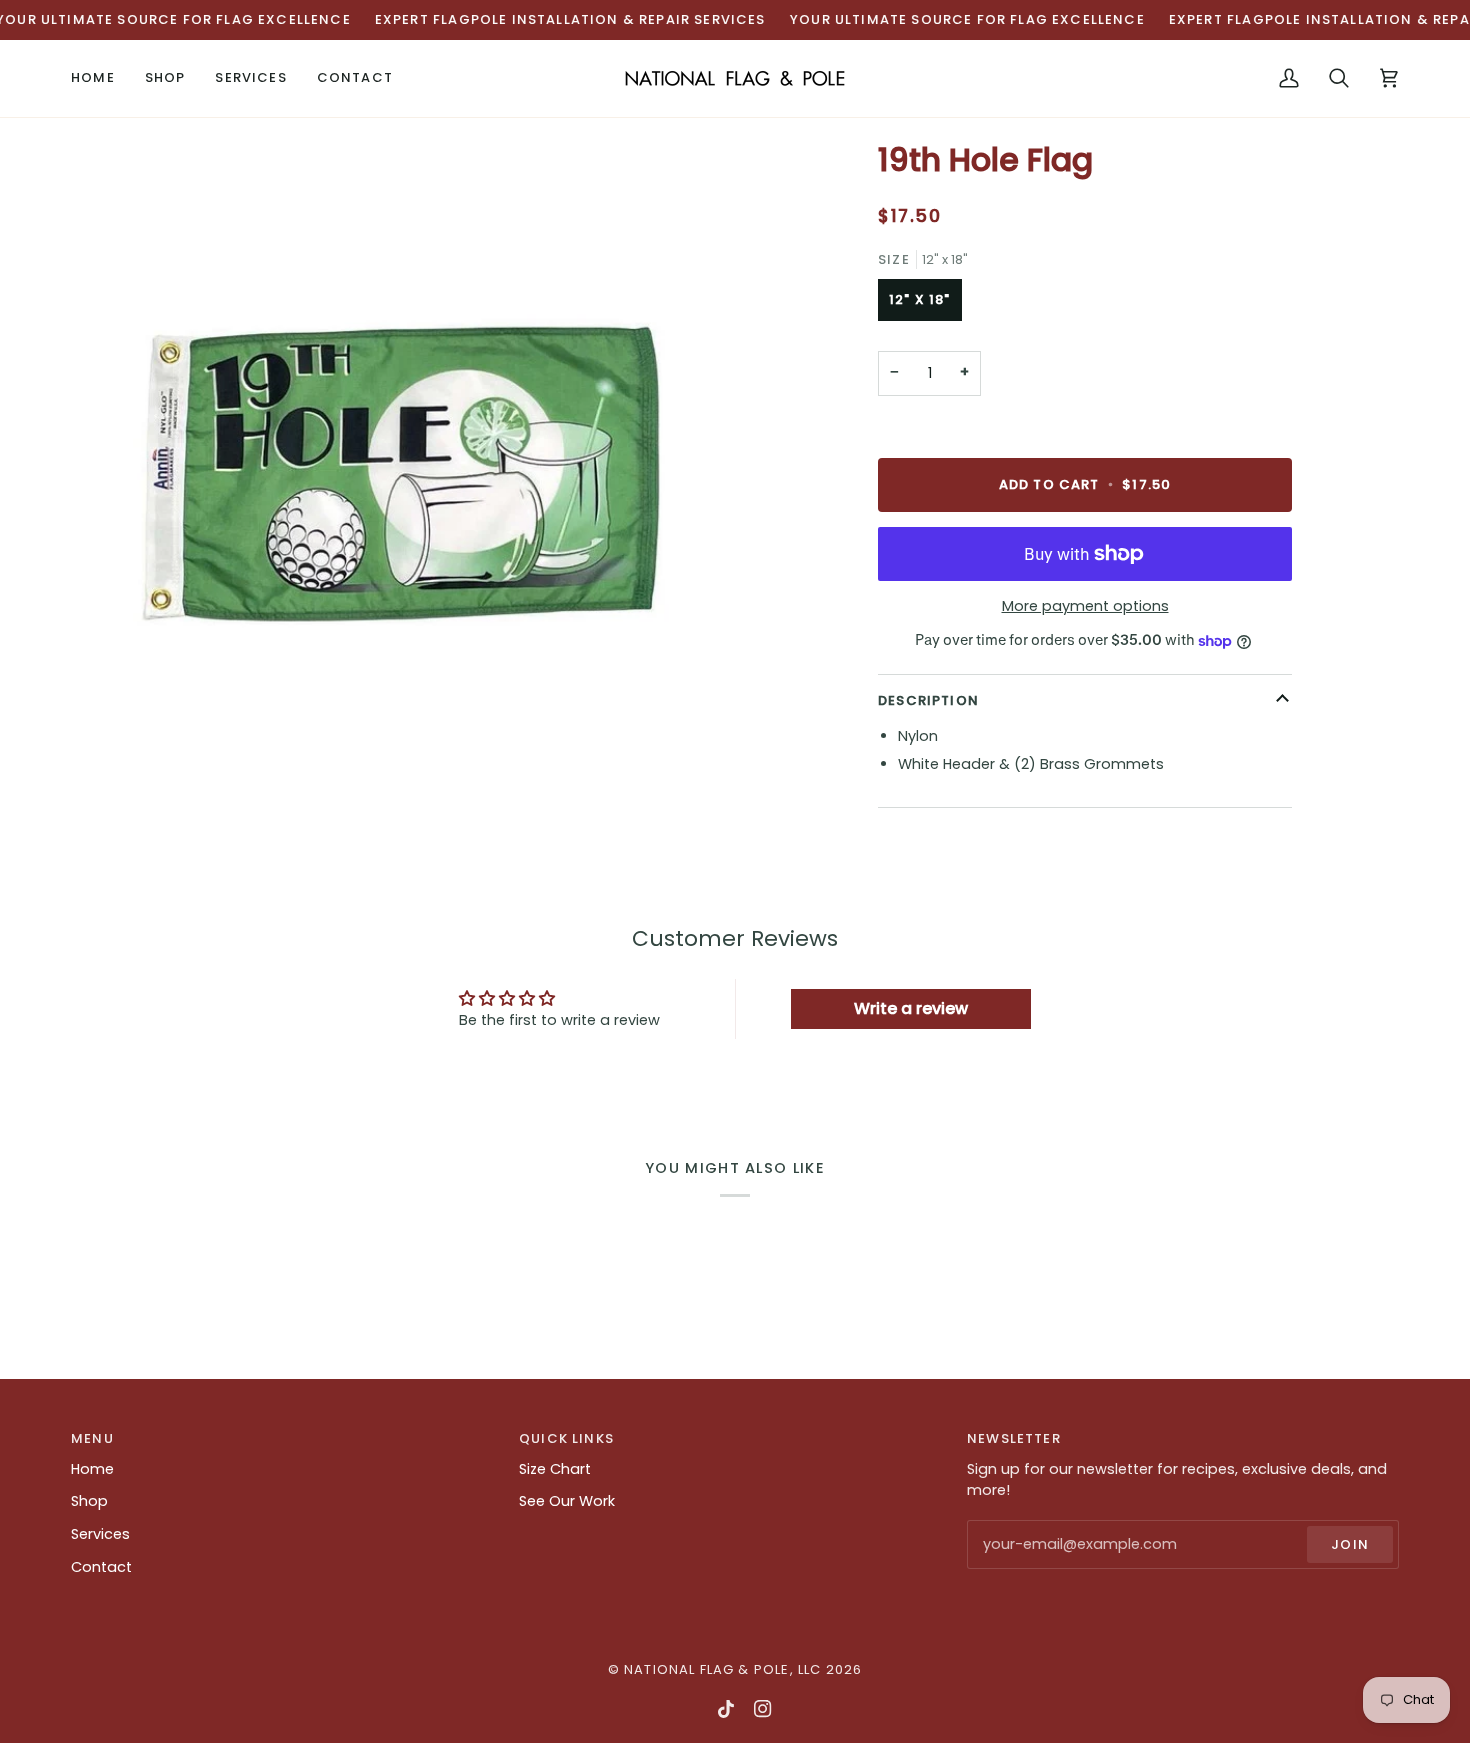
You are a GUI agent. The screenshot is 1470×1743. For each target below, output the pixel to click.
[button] (165, 78)
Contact (101, 1567)
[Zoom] (403, 472)
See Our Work (567, 1501)
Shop (89, 1501)
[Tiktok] (726, 1709)
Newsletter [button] (1014, 1438)
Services (100, 1534)
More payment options (1085, 606)
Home (92, 1469)
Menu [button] (92, 1438)
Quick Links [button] (566, 1438)
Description (928, 700)
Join (1350, 1544)
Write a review (911, 1008)
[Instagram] (763, 1709)
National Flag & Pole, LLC (722, 1669)
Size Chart (555, 1469)
